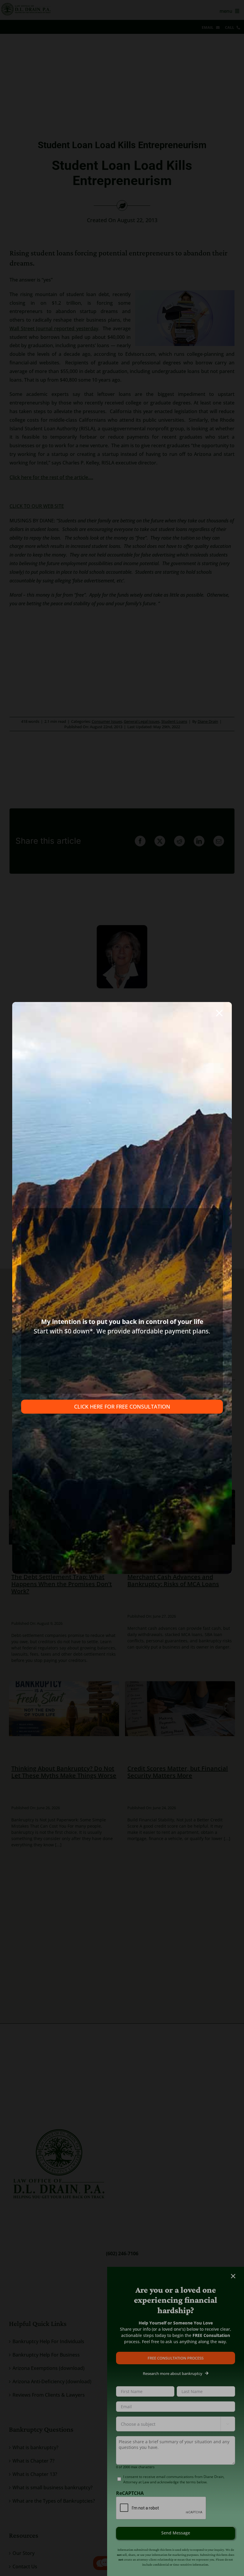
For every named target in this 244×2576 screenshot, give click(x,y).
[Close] (219, 1013)
